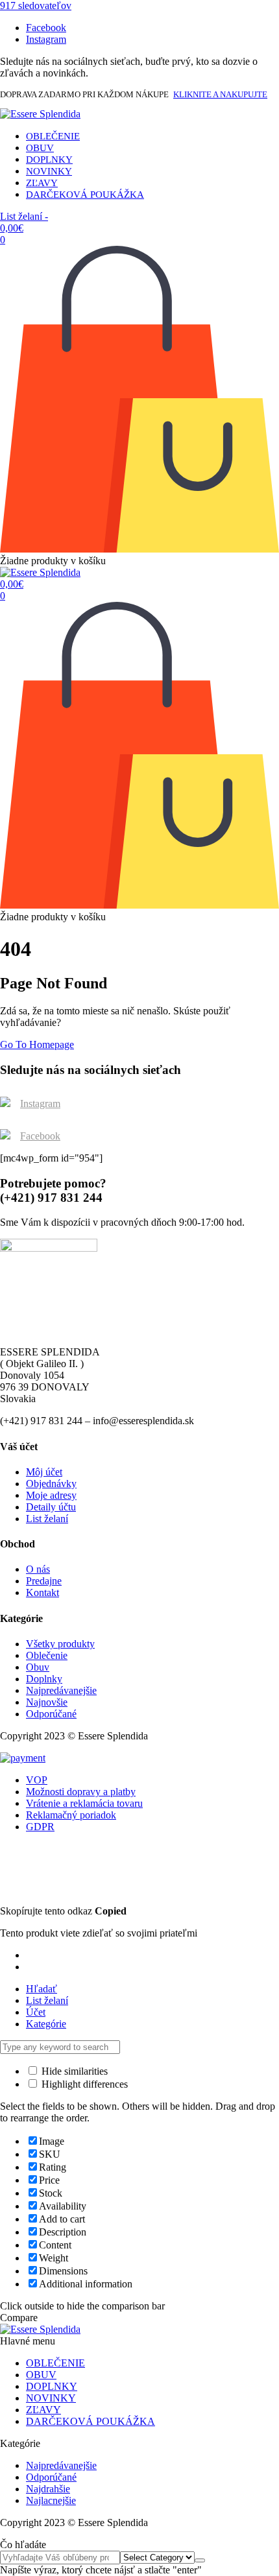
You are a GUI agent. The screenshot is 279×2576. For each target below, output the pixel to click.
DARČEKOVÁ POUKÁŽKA (85, 195)
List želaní (47, 1519)
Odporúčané (51, 1714)
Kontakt (42, 1592)
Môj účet (44, 1472)
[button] (36, 6)
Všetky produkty (60, 1644)
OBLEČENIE (53, 136)
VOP (37, 1780)
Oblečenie (47, 1655)
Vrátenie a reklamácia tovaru (84, 1803)
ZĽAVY (42, 183)
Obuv (38, 1667)
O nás (38, 1569)
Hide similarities (73, 2071)
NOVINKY (49, 171)
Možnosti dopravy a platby (81, 1792)
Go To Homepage (37, 1044)
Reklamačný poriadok (71, 1815)
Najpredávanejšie (61, 1690)
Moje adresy (51, 1495)
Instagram (40, 1103)
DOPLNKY (49, 160)
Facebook (40, 1136)
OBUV (40, 148)
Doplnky (44, 1679)
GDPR (40, 1827)
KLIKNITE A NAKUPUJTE (220, 94)
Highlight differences (83, 2084)
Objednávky (51, 1484)
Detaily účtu (51, 1507)
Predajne (44, 1581)
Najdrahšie (48, 2489)
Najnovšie (47, 1702)
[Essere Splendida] (40, 114)
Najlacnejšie (51, 2500)
